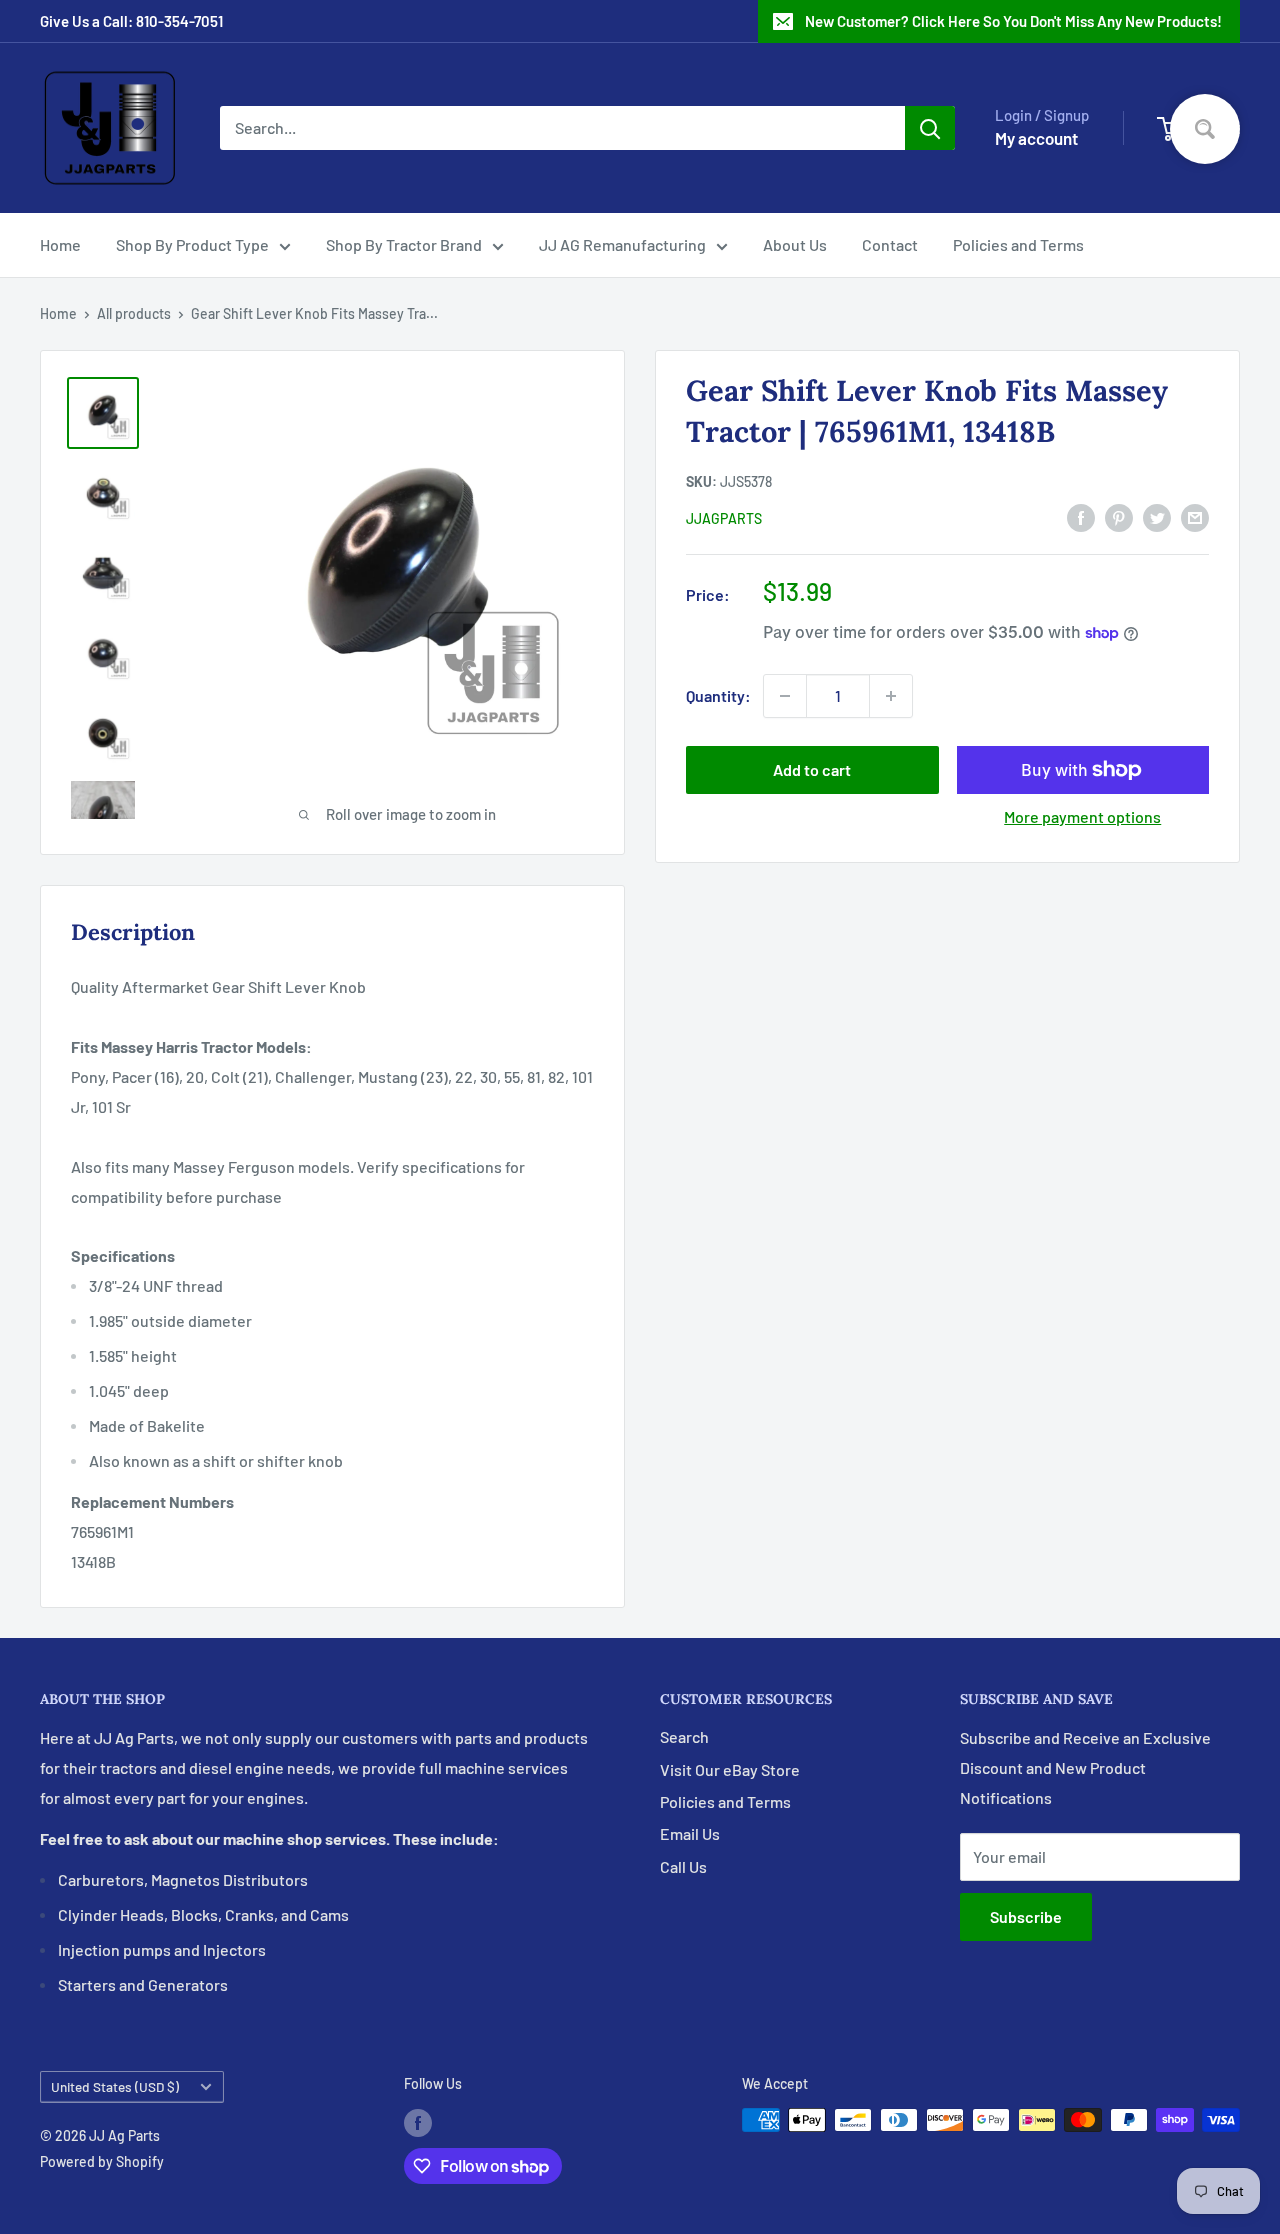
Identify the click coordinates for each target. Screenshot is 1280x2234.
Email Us (690, 1833)
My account (1036, 138)
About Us (795, 244)
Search (684, 1736)
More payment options (1082, 816)
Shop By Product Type (192, 244)
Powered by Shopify (102, 2161)
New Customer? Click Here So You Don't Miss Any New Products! (1013, 21)
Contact (890, 244)
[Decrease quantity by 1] (785, 696)
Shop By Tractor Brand (404, 244)
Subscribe (1026, 1916)
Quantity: (718, 695)
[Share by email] (1195, 516)
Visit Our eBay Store (730, 1769)
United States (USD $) (115, 2086)
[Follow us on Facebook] (418, 2122)
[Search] (930, 128)
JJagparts (724, 518)
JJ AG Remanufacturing (622, 244)
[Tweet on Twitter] (1157, 516)
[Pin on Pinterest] (1119, 516)
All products (134, 313)
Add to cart (812, 769)
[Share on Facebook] (1081, 516)
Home (60, 244)
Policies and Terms (1018, 244)
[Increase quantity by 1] (891, 696)
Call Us (683, 1866)
